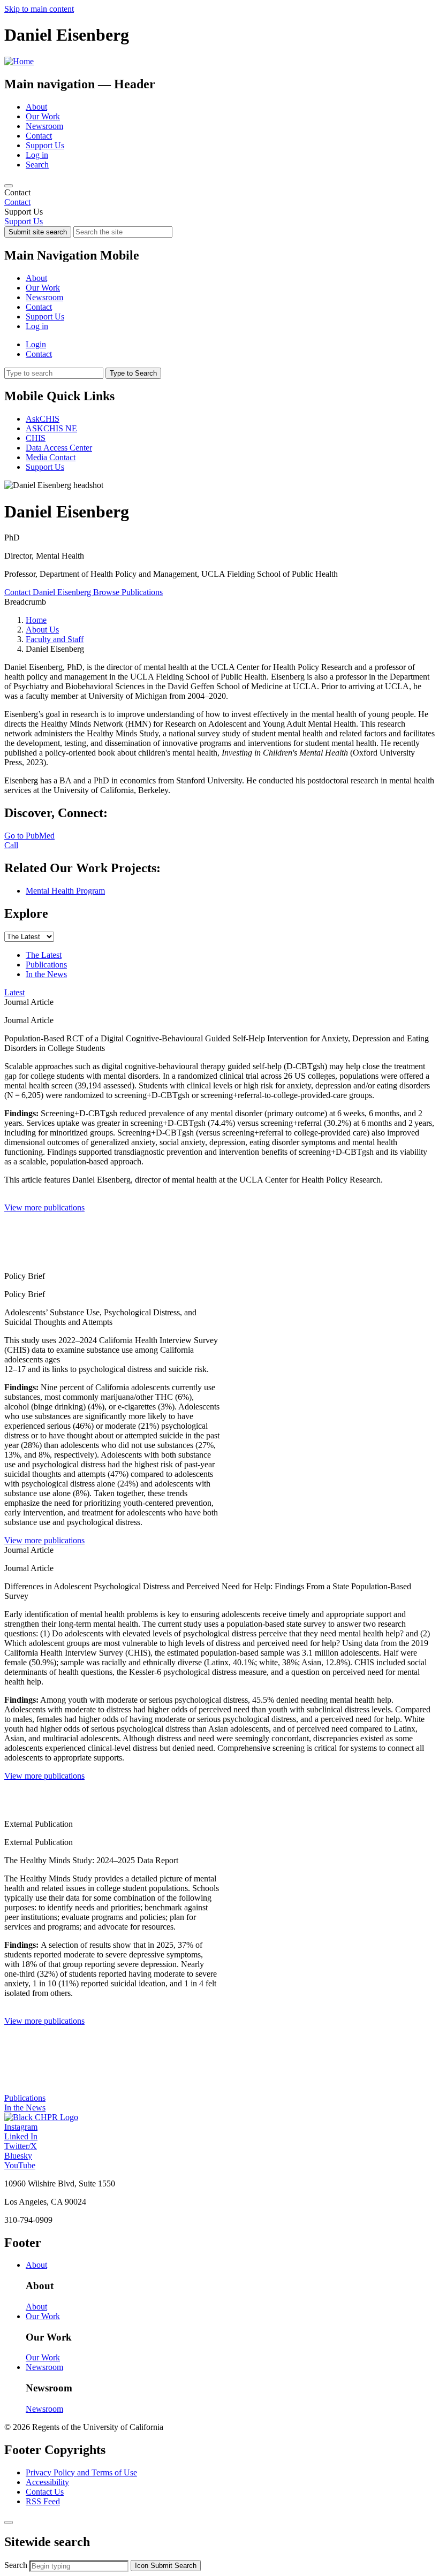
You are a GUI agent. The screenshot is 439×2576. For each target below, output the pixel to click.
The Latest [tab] (44, 955)
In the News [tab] (46, 974)
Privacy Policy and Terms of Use (81, 2472)
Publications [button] (25, 2098)
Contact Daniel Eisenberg (49, 592)
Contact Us (45, 2492)
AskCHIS (43, 419)
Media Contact (51, 457)
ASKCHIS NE (51, 428)
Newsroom (44, 126)
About (36, 107)
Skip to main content (39, 9)
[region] (219, 197)
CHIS (36, 438)
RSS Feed (43, 2501)
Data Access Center (59, 448)
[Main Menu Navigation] (9, 186)
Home (36, 620)
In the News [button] (25, 2108)
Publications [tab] (46, 965)
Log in (37, 155)
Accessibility (47, 2482)
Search (37, 165)
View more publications (44, 1207)
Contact (39, 136)
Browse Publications (128, 592)
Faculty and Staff (55, 639)
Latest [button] (14, 992)
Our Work (43, 116)
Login (36, 344)
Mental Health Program (65, 891)
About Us (42, 630)
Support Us (45, 145)
